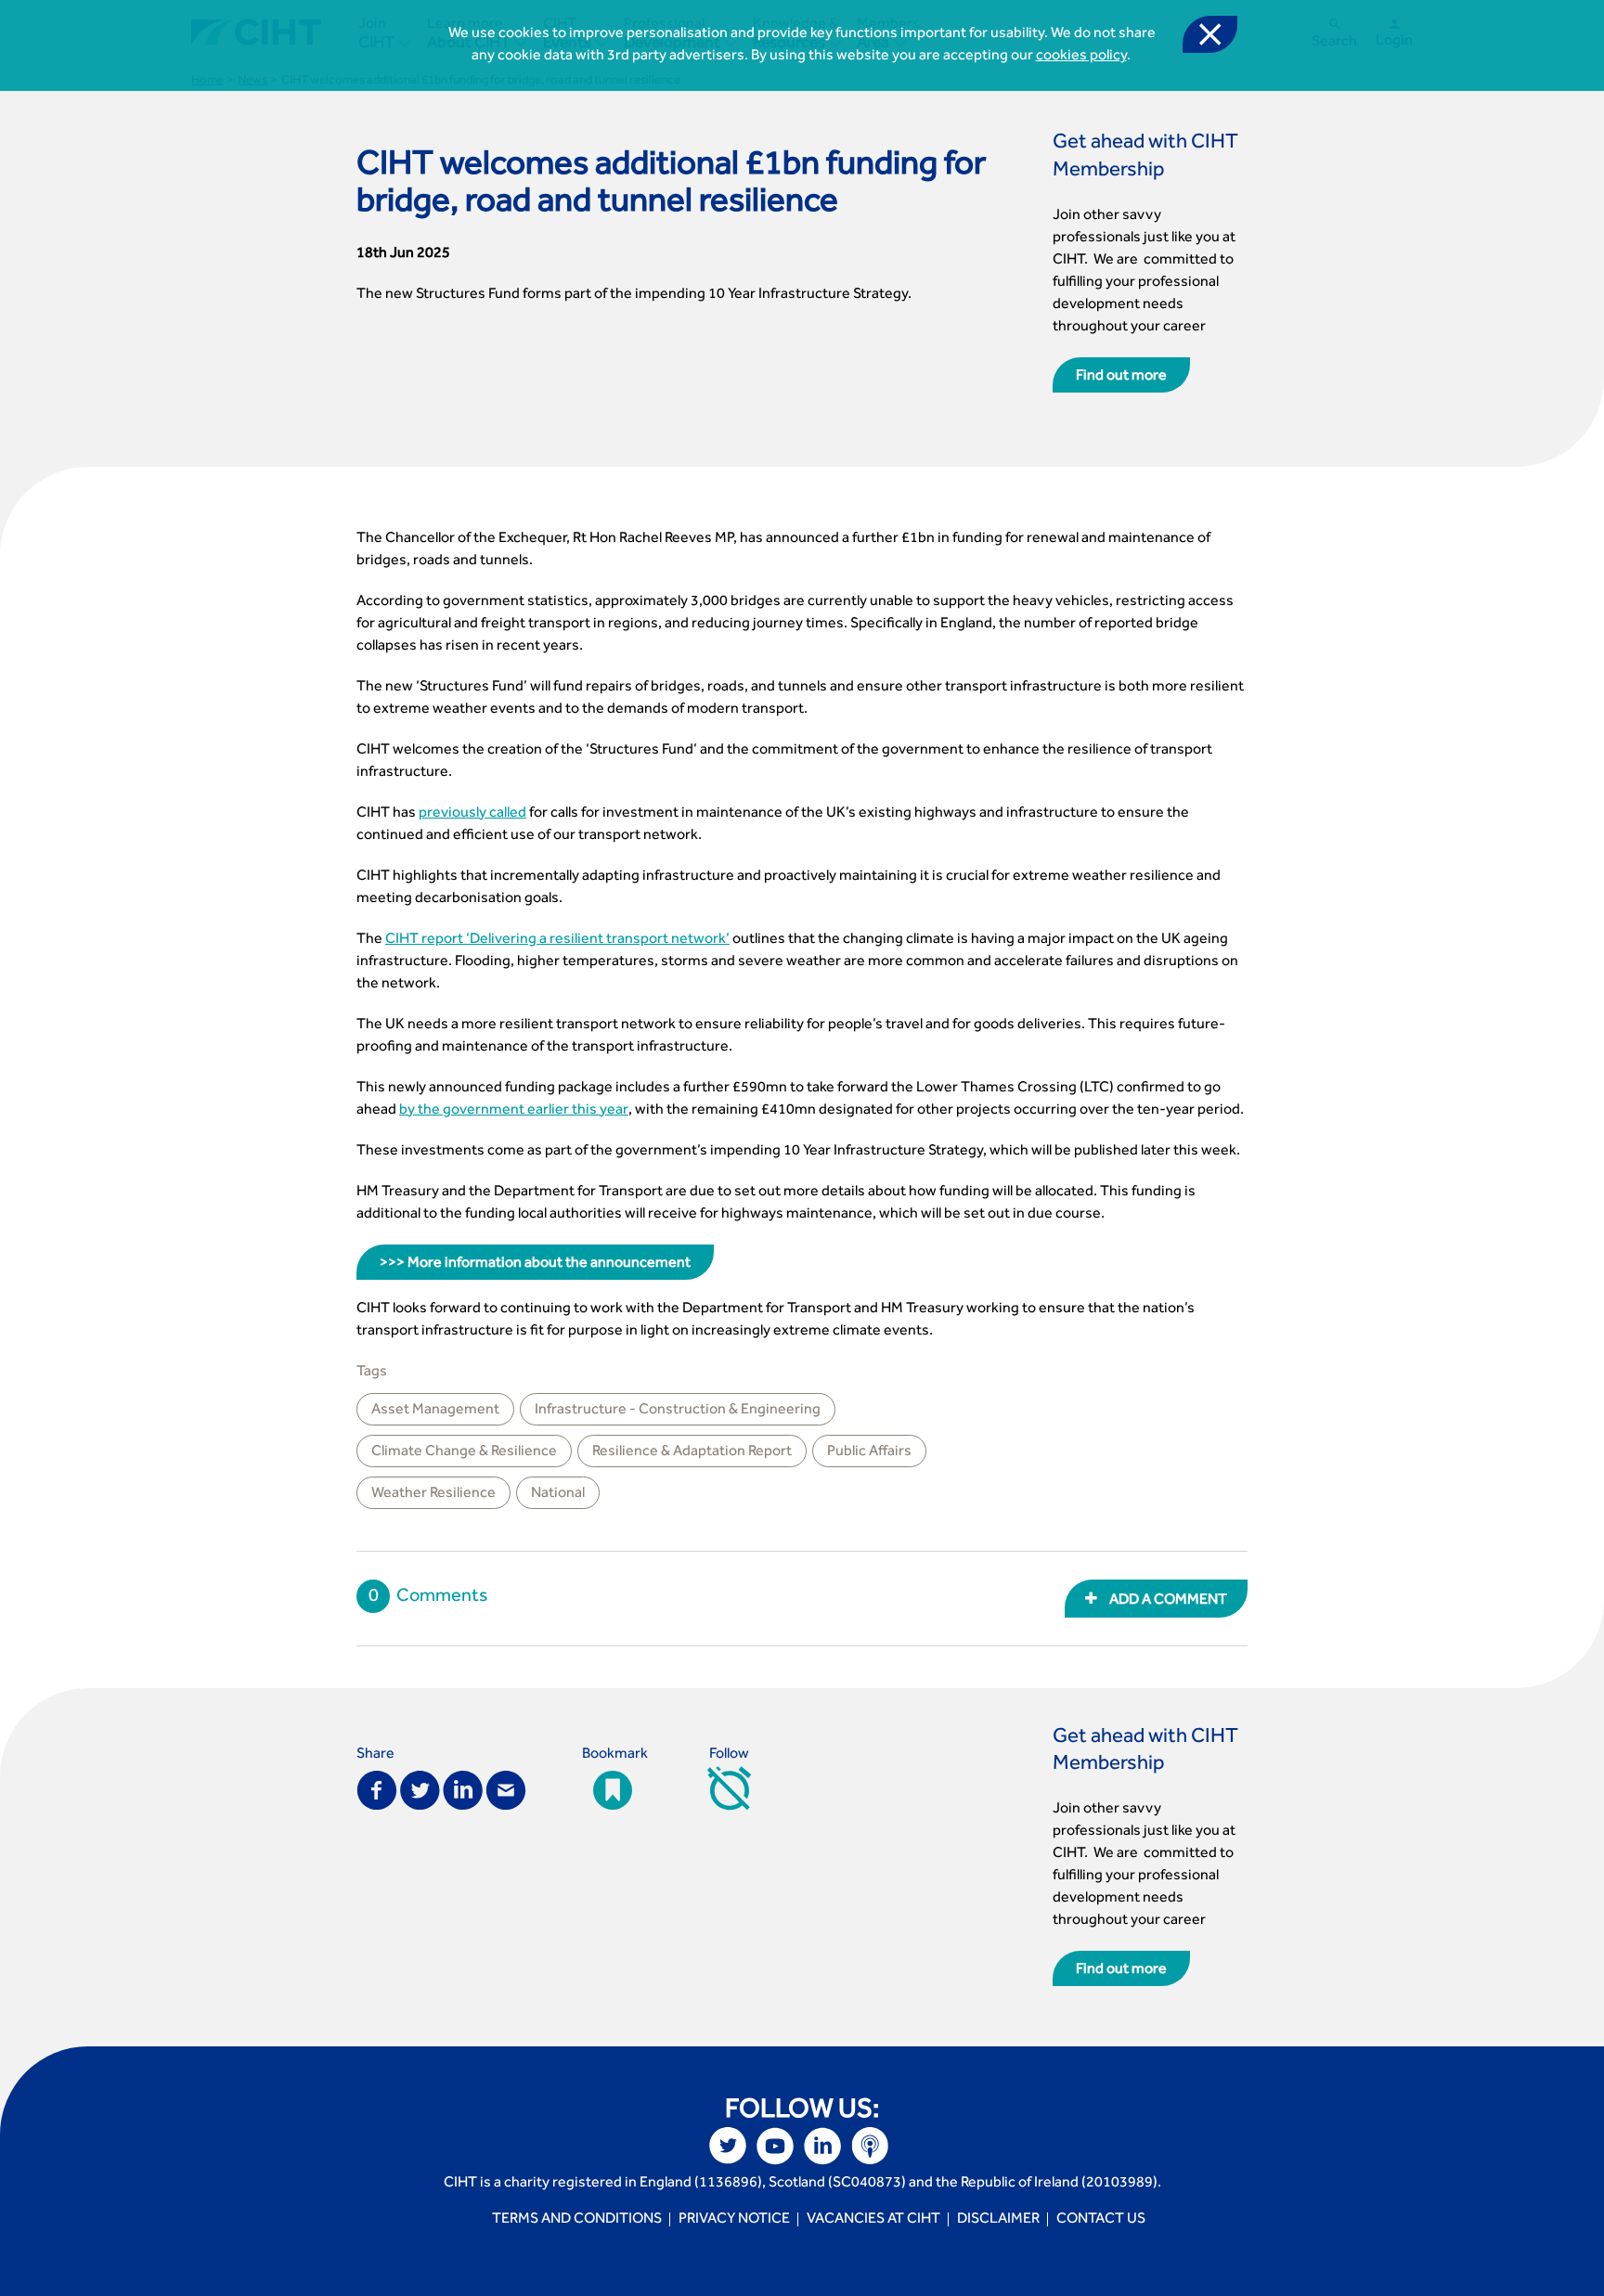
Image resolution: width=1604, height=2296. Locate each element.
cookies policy (1081, 57)
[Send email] (506, 1788)
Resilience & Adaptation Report (692, 1452)
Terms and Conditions (577, 2220)
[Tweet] (420, 1788)
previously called (472, 814)
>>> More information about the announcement (535, 1264)
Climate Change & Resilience (464, 1452)
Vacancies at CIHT (873, 2220)
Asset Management (435, 1411)
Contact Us (1101, 2220)
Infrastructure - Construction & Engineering (678, 1411)
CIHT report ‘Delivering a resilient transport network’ (557, 940)
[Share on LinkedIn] (463, 1788)
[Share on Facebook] (377, 1788)
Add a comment (1167, 1601)
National (558, 1494)
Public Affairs (869, 1452)
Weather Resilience (433, 1494)
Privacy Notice (734, 2220)
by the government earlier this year (514, 1111)
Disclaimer (998, 2220)
